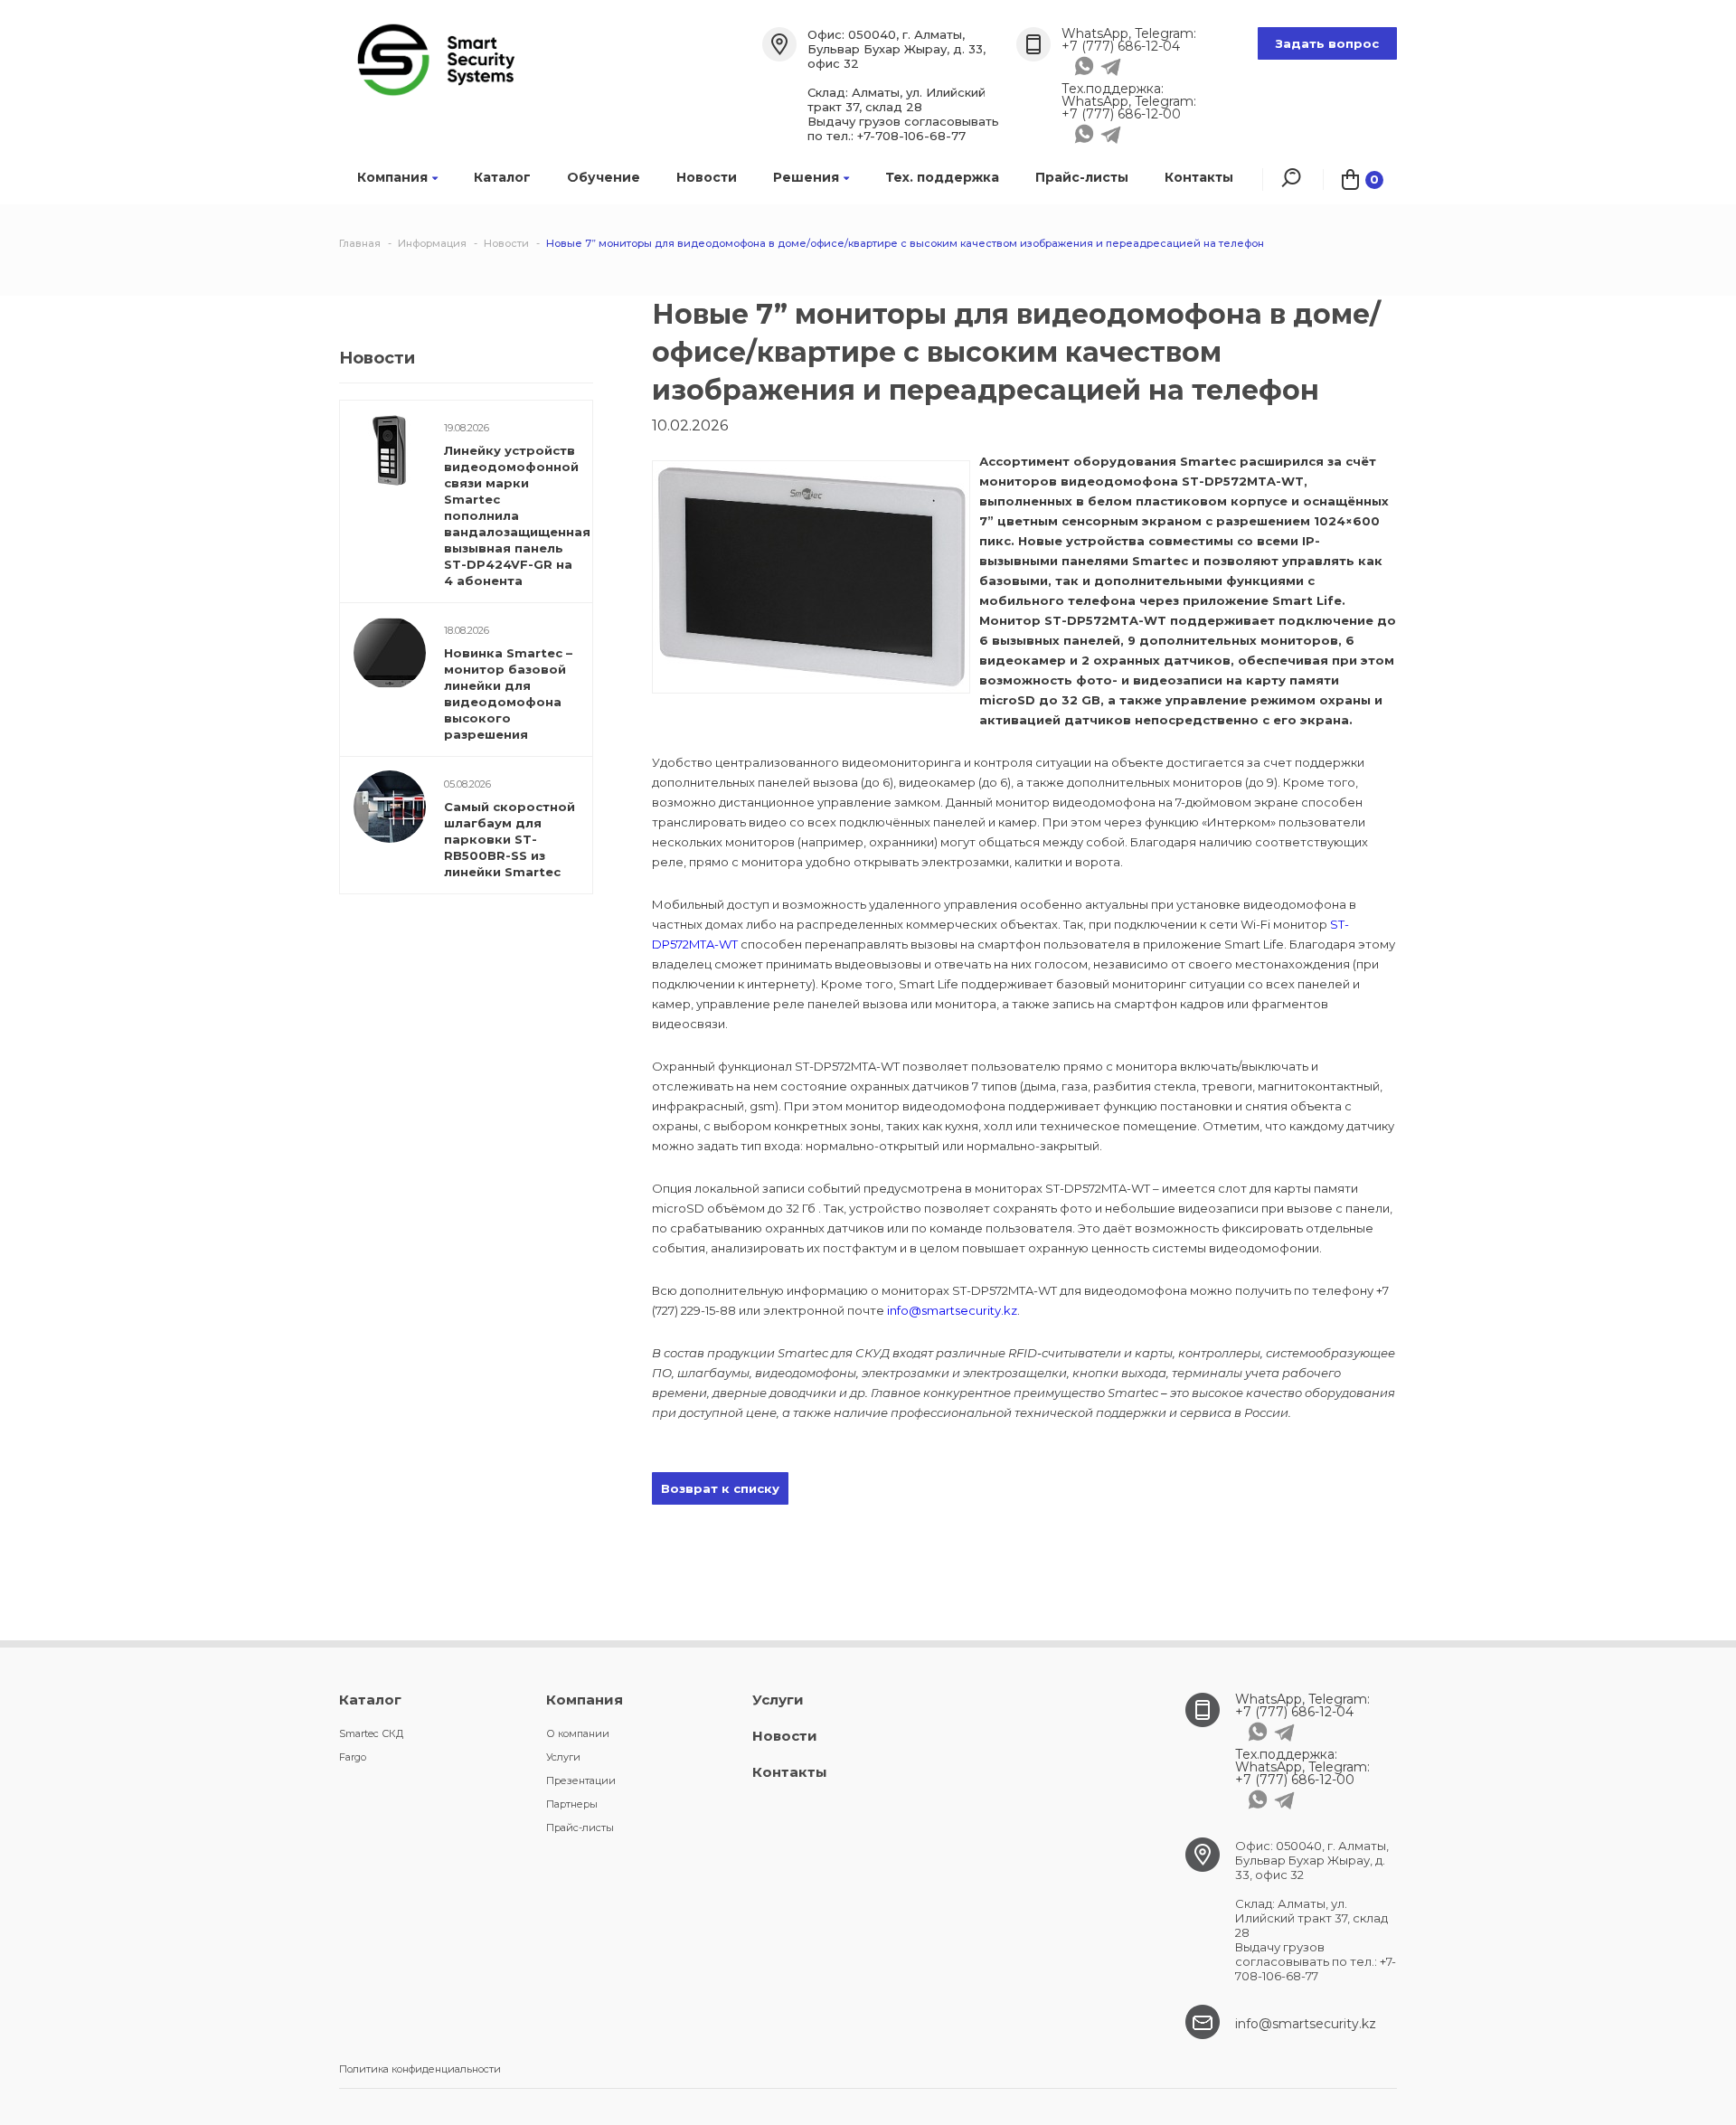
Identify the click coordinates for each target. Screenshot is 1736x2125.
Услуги (563, 1757)
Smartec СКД (371, 1733)
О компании (578, 1733)
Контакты (1199, 177)
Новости (707, 177)
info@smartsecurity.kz (952, 1310)
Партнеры (572, 1804)
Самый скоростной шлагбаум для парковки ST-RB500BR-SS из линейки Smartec (509, 839)
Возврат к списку (720, 1488)
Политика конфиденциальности (420, 2069)
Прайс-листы (1082, 177)
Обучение (604, 177)
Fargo (353, 1757)
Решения (806, 177)
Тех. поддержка (942, 177)
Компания (392, 177)
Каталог (502, 177)
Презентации (581, 1780)
